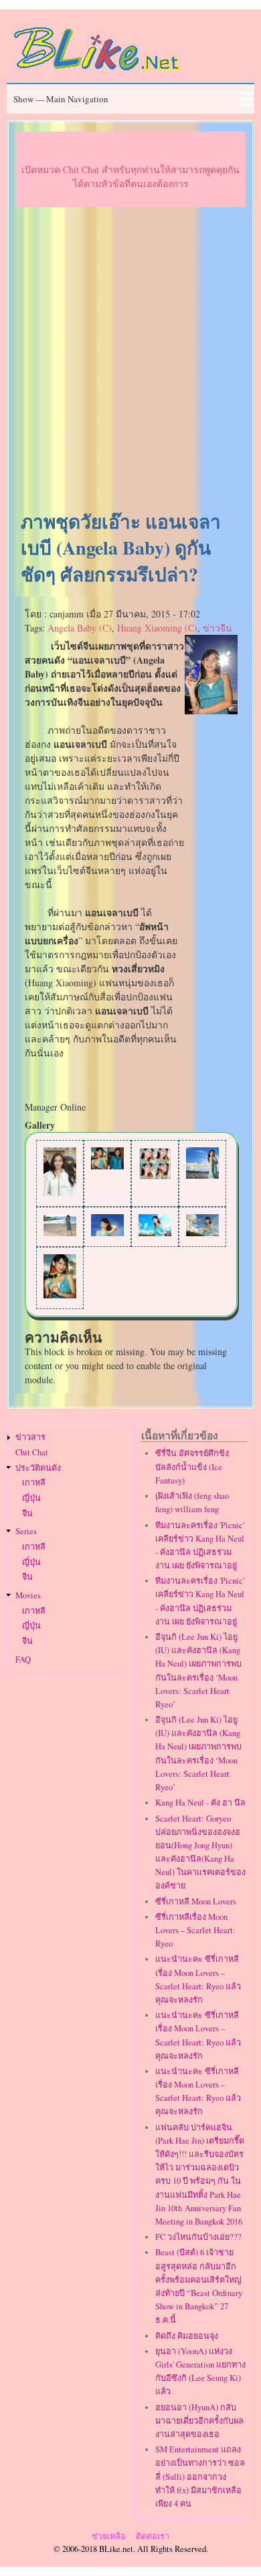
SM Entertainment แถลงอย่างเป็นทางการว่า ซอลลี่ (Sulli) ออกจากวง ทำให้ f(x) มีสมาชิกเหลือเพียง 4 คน (200, 2476)
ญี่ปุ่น (31, 1498)
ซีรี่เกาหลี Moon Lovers (196, 1901)
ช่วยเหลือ (109, 2536)
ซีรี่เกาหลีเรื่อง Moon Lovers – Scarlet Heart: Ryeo (195, 1930)
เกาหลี (34, 1482)
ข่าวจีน (217, 628)
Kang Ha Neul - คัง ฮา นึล (200, 1803)
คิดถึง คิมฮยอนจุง (187, 2336)
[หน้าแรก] (97, 73)
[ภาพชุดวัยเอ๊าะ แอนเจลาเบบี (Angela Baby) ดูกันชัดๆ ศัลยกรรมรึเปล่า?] (211, 711)
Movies (28, 1595)
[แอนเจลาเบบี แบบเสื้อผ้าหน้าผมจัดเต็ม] (60, 1192)
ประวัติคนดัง (38, 1468)
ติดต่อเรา (153, 2536)
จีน (27, 1513)
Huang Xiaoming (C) (157, 628)
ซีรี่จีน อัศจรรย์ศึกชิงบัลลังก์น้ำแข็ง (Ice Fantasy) (192, 1466)
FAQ (23, 1660)
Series (26, 1531)
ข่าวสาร (30, 1437)
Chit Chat (32, 1452)
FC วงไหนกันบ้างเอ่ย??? (198, 2237)
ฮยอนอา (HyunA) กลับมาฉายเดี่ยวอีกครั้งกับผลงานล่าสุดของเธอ (199, 2421)
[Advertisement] (130, 360)
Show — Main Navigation (61, 99)
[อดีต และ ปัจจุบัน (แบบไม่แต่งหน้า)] (107, 1166)
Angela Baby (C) (80, 628)
